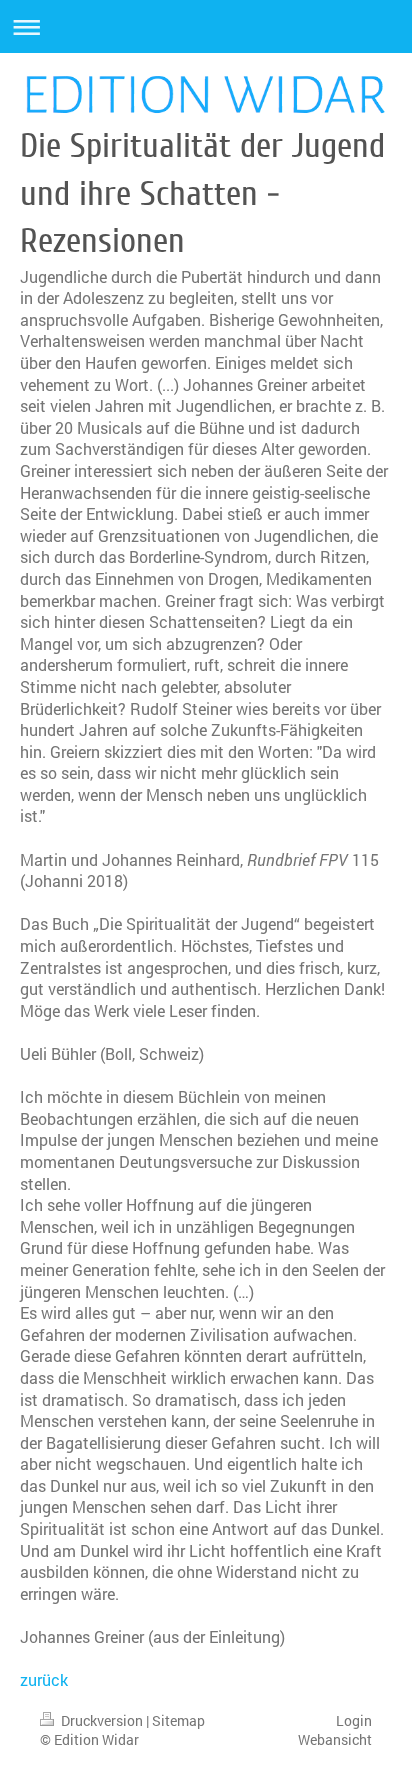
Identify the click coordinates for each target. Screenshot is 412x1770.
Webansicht (335, 1739)
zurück (44, 1679)
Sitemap (178, 1720)
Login (354, 1720)
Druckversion (102, 1720)
